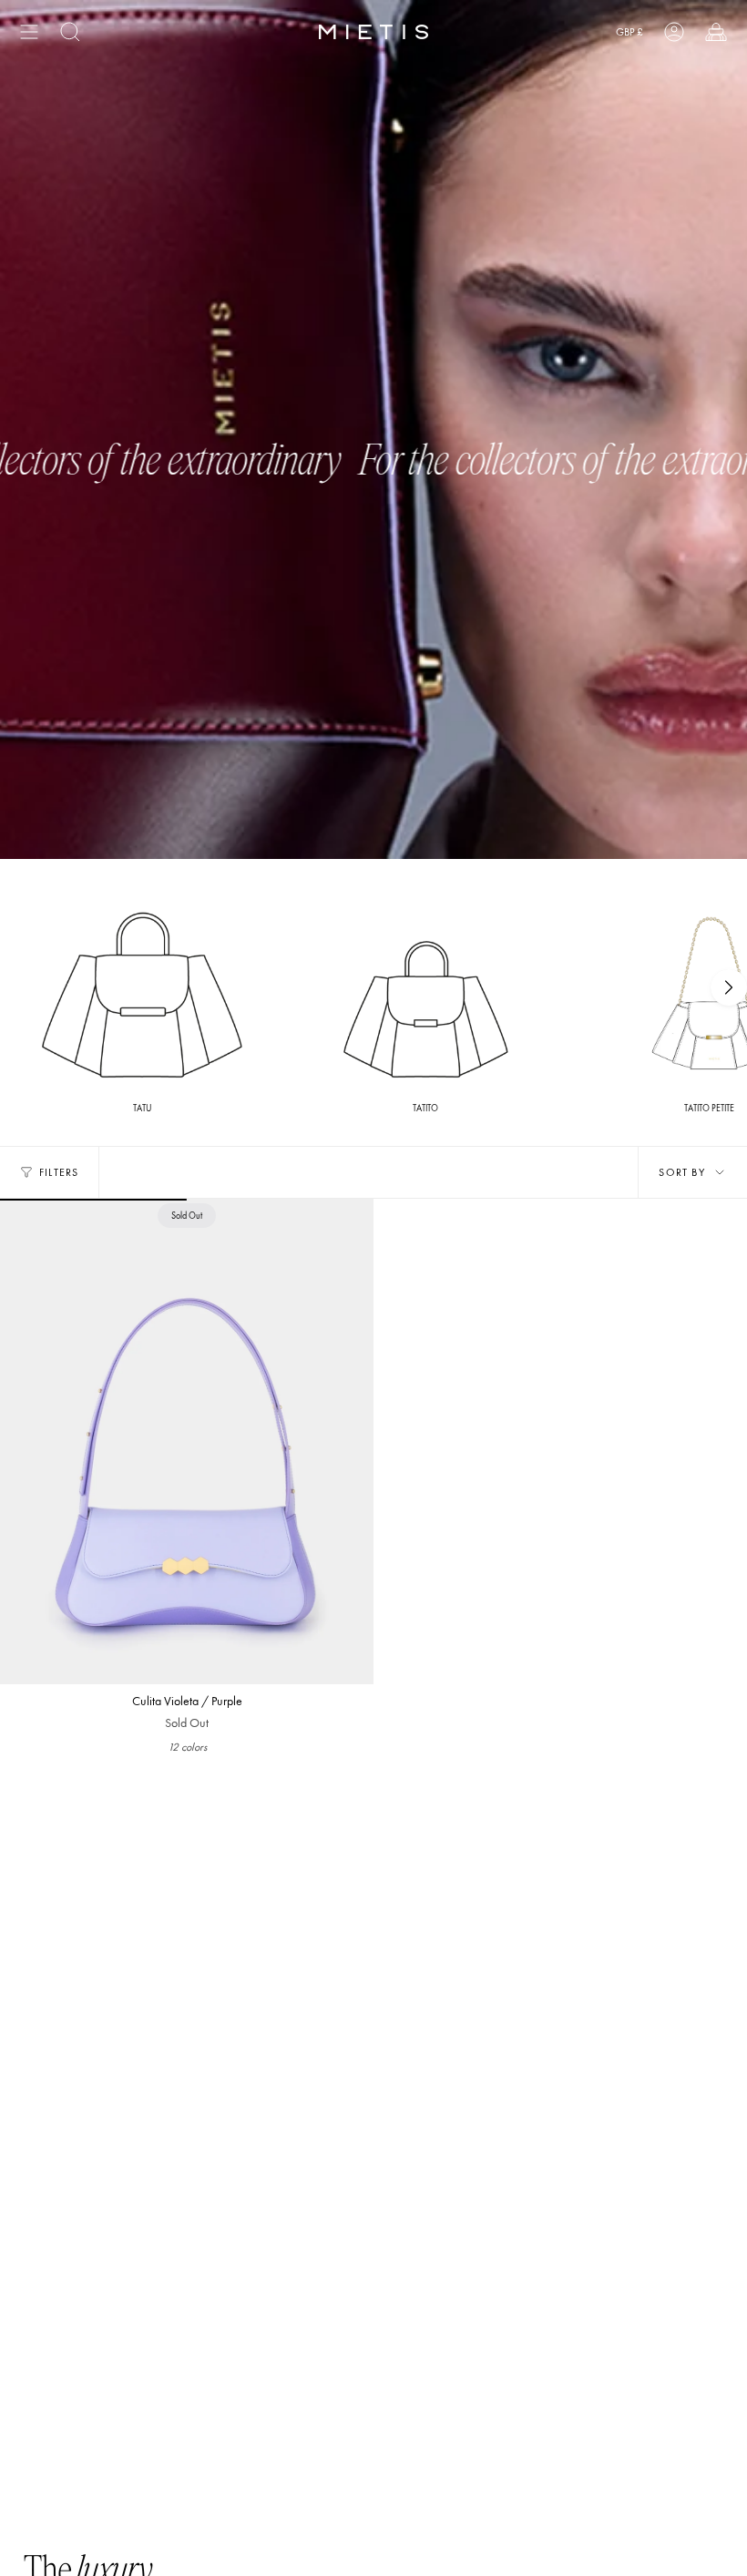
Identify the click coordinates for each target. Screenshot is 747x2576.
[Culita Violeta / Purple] (187, 1441)
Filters (59, 1172)
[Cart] (716, 32)
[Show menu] (29, 32)
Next (729, 987)
